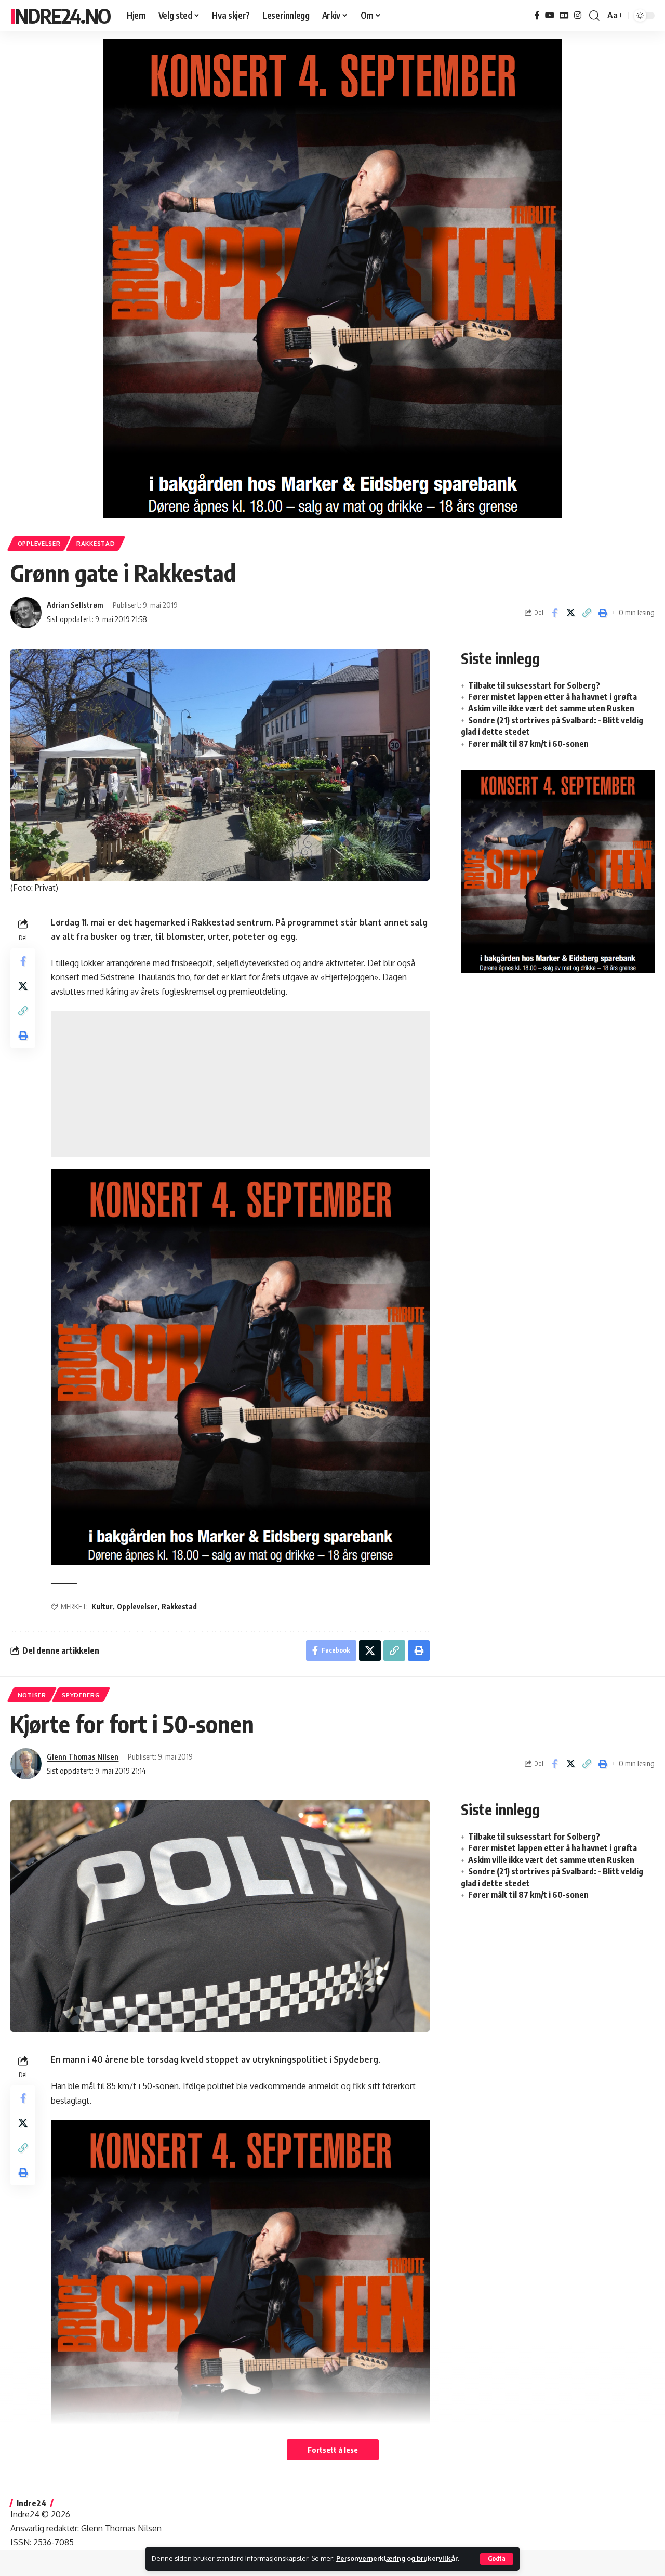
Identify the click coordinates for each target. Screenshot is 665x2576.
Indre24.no (60, 16)
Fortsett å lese (333, 2450)
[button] (497, 2559)
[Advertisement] (240, 1084)
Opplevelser (39, 543)
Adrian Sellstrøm (75, 605)
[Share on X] (570, 613)
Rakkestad (96, 543)
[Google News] (564, 15)
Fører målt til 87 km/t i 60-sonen (528, 744)
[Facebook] (537, 15)
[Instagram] (578, 15)
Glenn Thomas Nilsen (83, 1756)
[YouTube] (550, 15)
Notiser (32, 1695)
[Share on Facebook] (554, 613)
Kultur (102, 1607)
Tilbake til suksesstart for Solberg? (534, 685)
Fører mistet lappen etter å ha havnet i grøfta (553, 697)
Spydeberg (81, 1695)
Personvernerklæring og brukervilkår (397, 2558)
